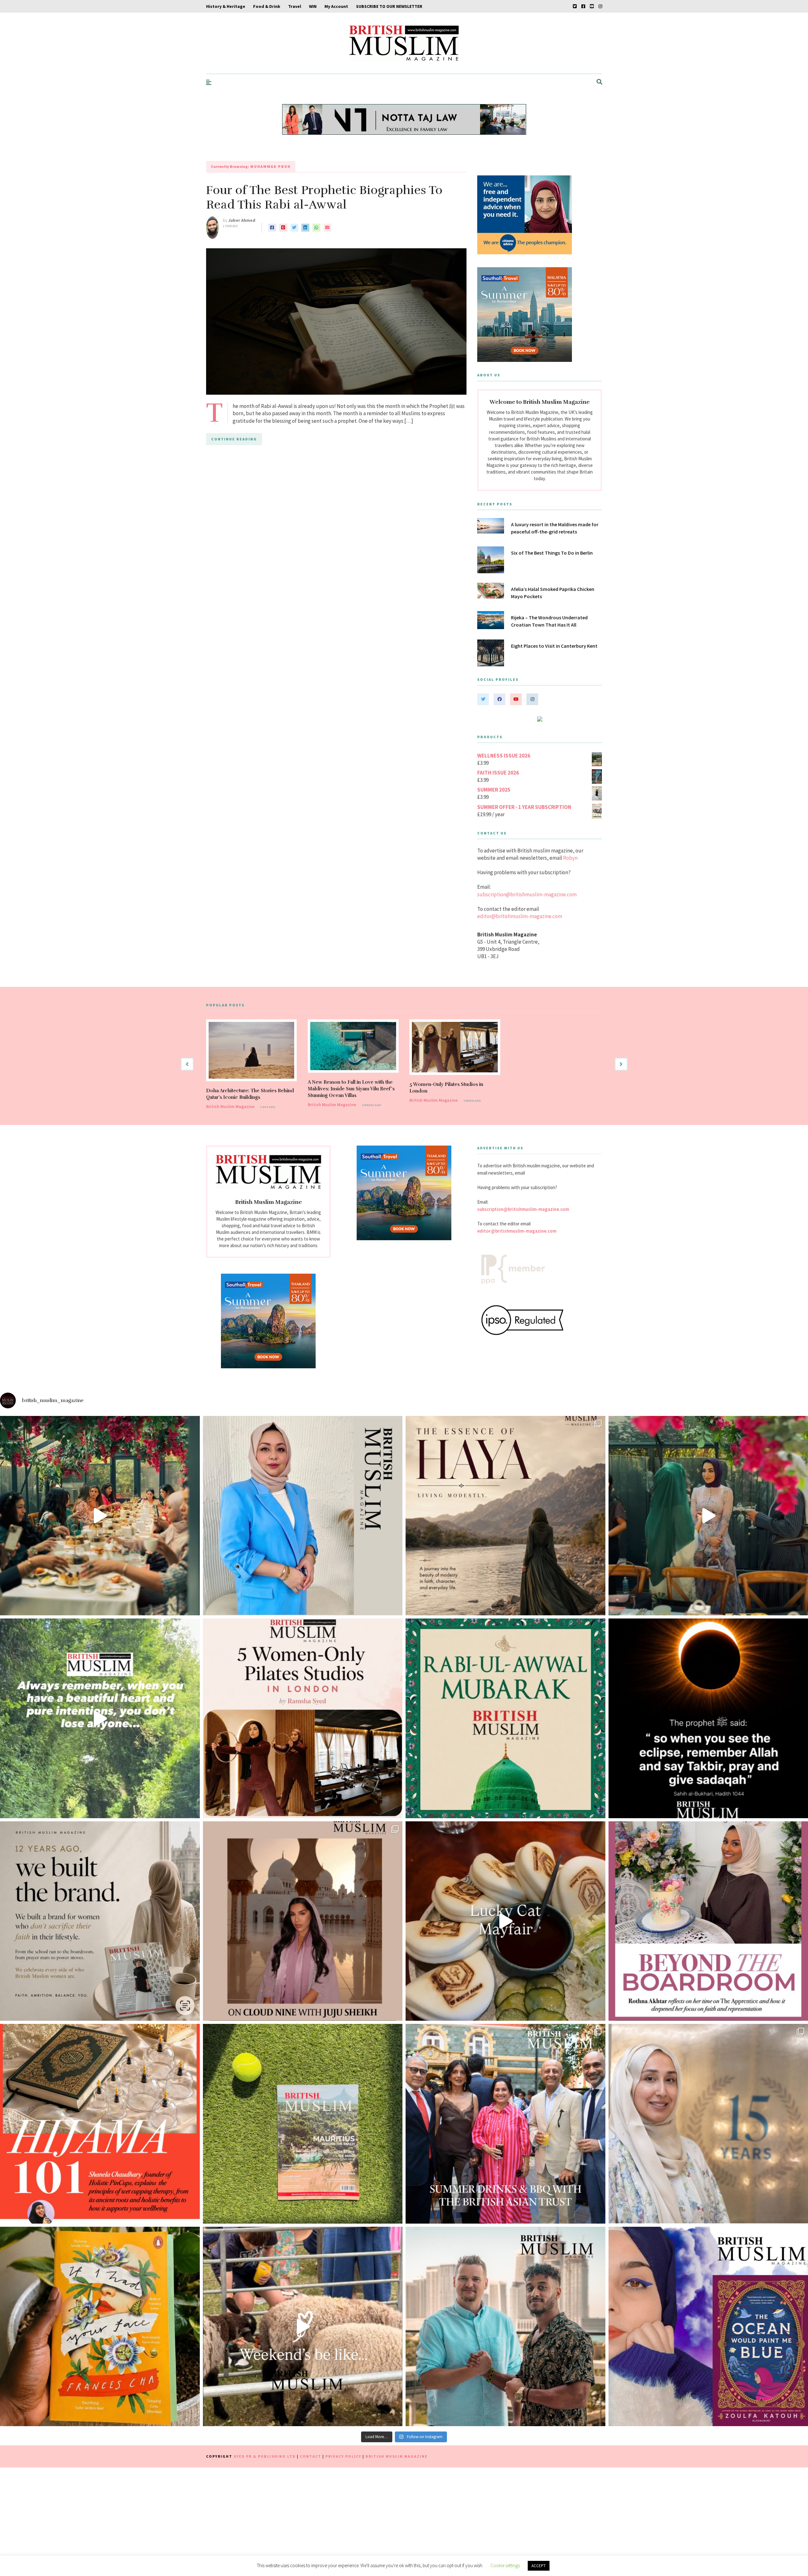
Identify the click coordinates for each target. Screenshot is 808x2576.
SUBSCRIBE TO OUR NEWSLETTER (389, 6)
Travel (295, 6)
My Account (336, 6)
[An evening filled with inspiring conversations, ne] (505, 2124)
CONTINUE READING (234, 439)
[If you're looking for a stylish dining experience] (505, 1921)
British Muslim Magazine (230, 1106)
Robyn (570, 858)
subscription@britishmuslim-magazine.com (527, 894)
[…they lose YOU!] (100, 1718)
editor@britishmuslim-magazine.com (520, 916)
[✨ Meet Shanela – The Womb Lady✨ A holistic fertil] (100, 2124)
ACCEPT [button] (539, 2566)
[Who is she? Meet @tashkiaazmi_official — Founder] (303, 1516)
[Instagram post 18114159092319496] (505, 1516)
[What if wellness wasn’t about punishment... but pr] (303, 1921)
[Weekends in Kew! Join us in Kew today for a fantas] (303, 2327)
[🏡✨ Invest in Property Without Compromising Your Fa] (505, 2327)
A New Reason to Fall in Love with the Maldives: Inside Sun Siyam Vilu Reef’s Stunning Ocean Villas (351, 1089)
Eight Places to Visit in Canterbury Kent (555, 646)
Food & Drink (267, 6)
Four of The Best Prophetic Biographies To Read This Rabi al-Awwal (324, 197)
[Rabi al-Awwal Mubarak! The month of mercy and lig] (505, 1718)
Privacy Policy (343, 2456)
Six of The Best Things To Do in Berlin (552, 553)
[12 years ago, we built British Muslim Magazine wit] (100, 1921)
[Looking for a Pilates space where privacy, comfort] (303, 1718)
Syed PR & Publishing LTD (265, 2456)
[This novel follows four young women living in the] (100, 2327)
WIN (313, 6)
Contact (311, 2456)
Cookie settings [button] (505, 2565)
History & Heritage (226, 6)
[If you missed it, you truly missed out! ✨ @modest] (100, 1516)
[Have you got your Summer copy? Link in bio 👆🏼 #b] (303, 2124)
